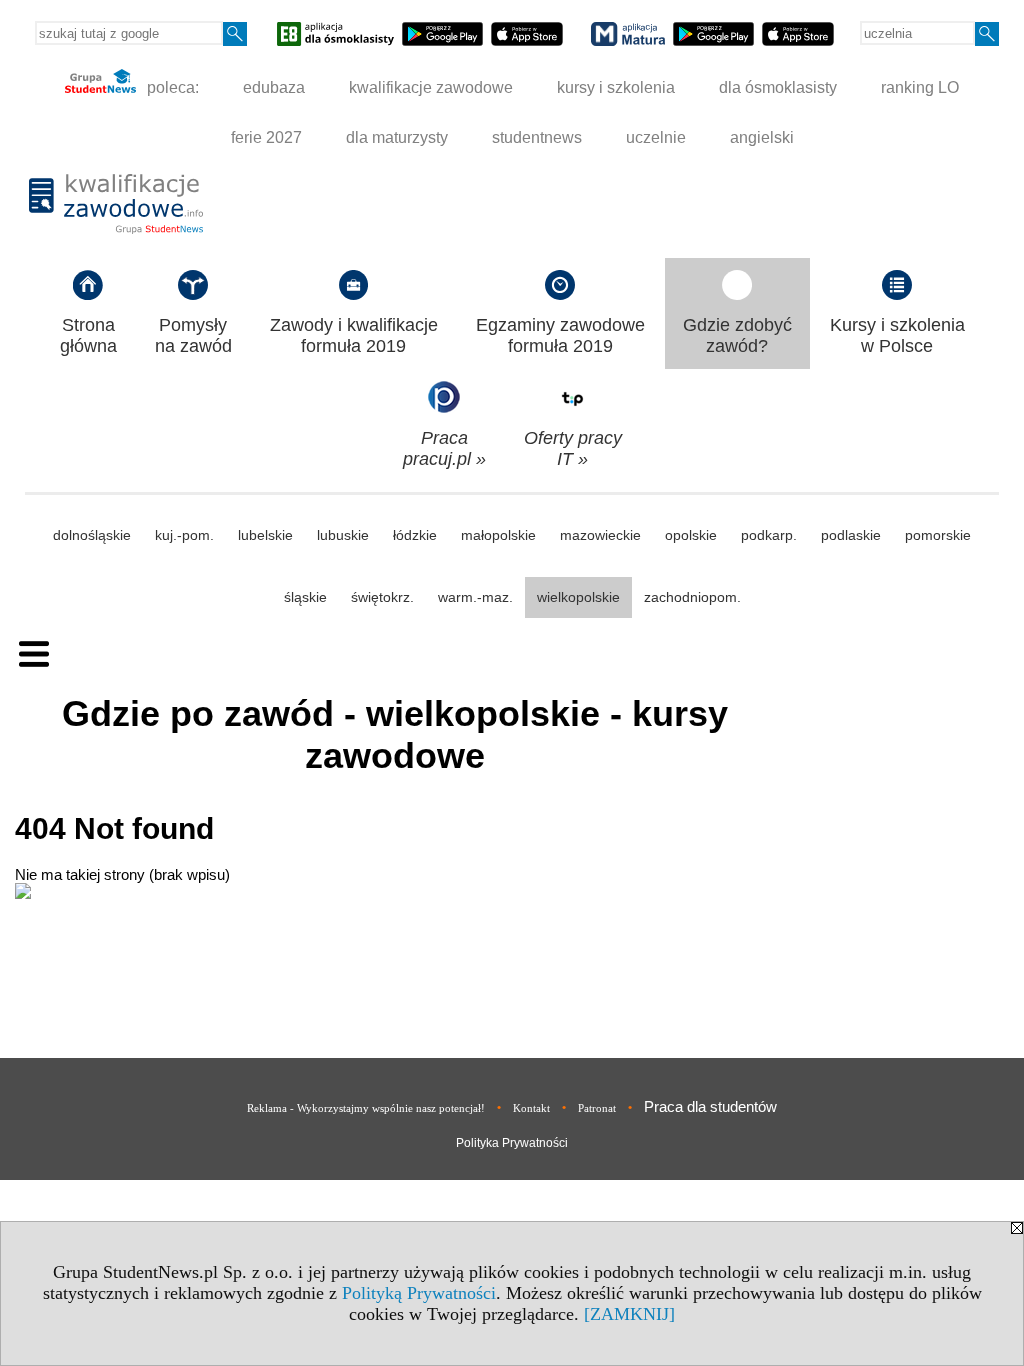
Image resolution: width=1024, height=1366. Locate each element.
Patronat (597, 1108)
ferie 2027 (266, 137)
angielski (762, 137)
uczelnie (656, 137)
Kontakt (531, 1108)
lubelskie (265, 535)
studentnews (537, 137)
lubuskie (343, 535)
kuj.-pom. (184, 535)
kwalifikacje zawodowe (431, 87)
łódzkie (415, 535)
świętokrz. (382, 597)
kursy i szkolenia (616, 87)
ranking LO (920, 87)
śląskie (305, 597)
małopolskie (498, 535)
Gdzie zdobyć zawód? (737, 335)
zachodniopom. (692, 597)
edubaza (274, 87)
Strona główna (88, 335)
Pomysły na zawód (193, 335)
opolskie (691, 535)
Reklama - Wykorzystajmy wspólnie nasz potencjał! (366, 1108)
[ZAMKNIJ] (629, 1314)
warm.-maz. (475, 597)
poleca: (171, 87)
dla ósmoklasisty (778, 87)
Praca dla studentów (710, 1106)
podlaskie (851, 535)
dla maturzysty (397, 137)
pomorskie (938, 535)
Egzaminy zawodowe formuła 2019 (560, 335)
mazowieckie (600, 535)
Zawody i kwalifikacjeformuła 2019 (354, 335)
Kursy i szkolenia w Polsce (897, 335)
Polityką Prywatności (419, 1293)
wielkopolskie (578, 597)
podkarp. (769, 535)
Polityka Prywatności (512, 1143)
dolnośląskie (92, 535)
